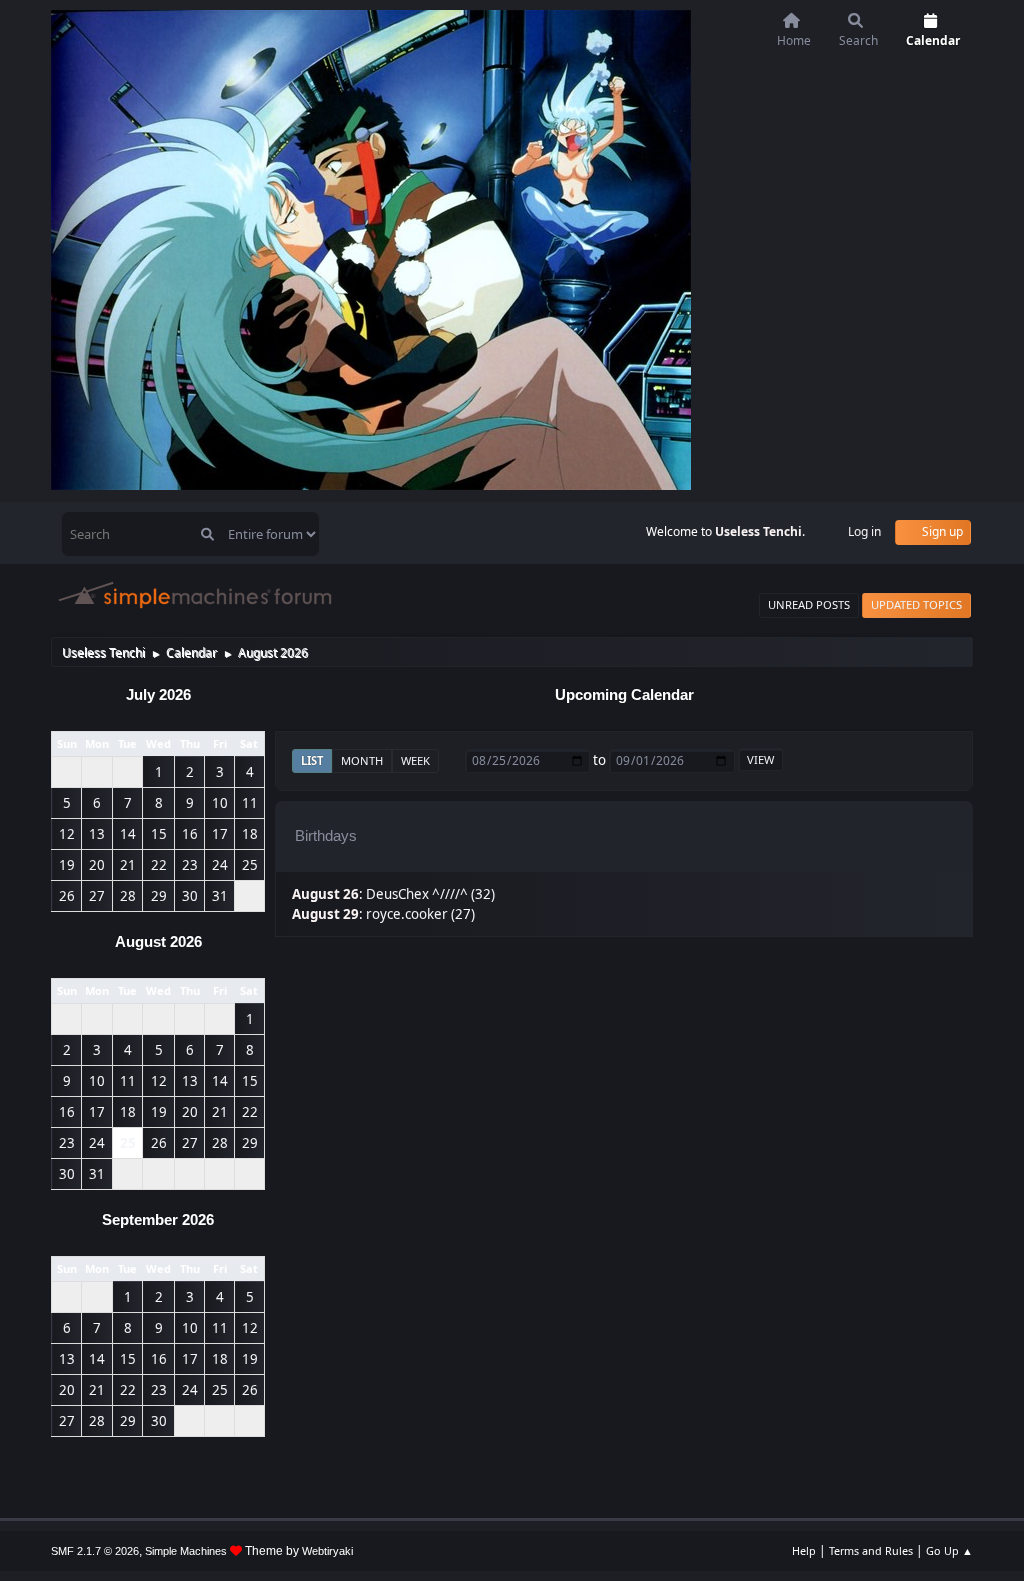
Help (804, 1550)
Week (415, 760)
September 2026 (158, 1220)
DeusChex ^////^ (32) (430, 894)
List (312, 760)
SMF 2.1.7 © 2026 (95, 1551)
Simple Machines (186, 1551)
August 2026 (158, 942)
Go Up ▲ (949, 1550)
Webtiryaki (327, 1551)
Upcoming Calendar (624, 695)
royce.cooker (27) (420, 914)
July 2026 (158, 695)
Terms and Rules (871, 1550)
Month (362, 760)
